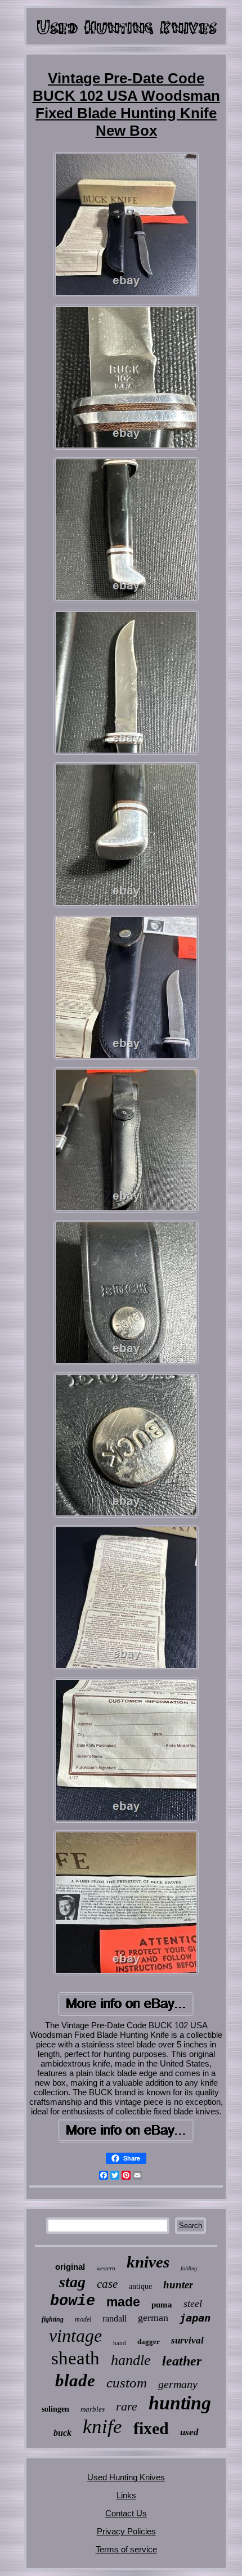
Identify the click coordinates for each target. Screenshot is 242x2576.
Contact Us (126, 2513)
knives (148, 2262)
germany (178, 2384)
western (106, 2268)
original (70, 2267)
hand (120, 2343)
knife (102, 2427)
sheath (75, 2358)
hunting (180, 2403)
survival (187, 2340)
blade (75, 2380)
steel (193, 2304)
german (153, 2318)
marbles (93, 2409)
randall (115, 2318)
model (83, 2319)
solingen (55, 2409)
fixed (151, 2428)
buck (62, 2433)
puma (162, 2305)
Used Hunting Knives (126, 2477)
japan (195, 2318)
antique (140, 2286)
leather (182, 2361)
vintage (75, 2336)
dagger (149, 2342)
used (189, 2432)
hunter (178, 2285)
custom (127, 2383)
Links (126, 2495)
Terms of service (126, 2549)
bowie (73, 2301)
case (107, 2284)
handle (131, 2360)
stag (72, 2282)
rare (127, 2406)
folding (189, 2268)
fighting (53, 2319)
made (123, 2302)
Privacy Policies (126, 2531)
